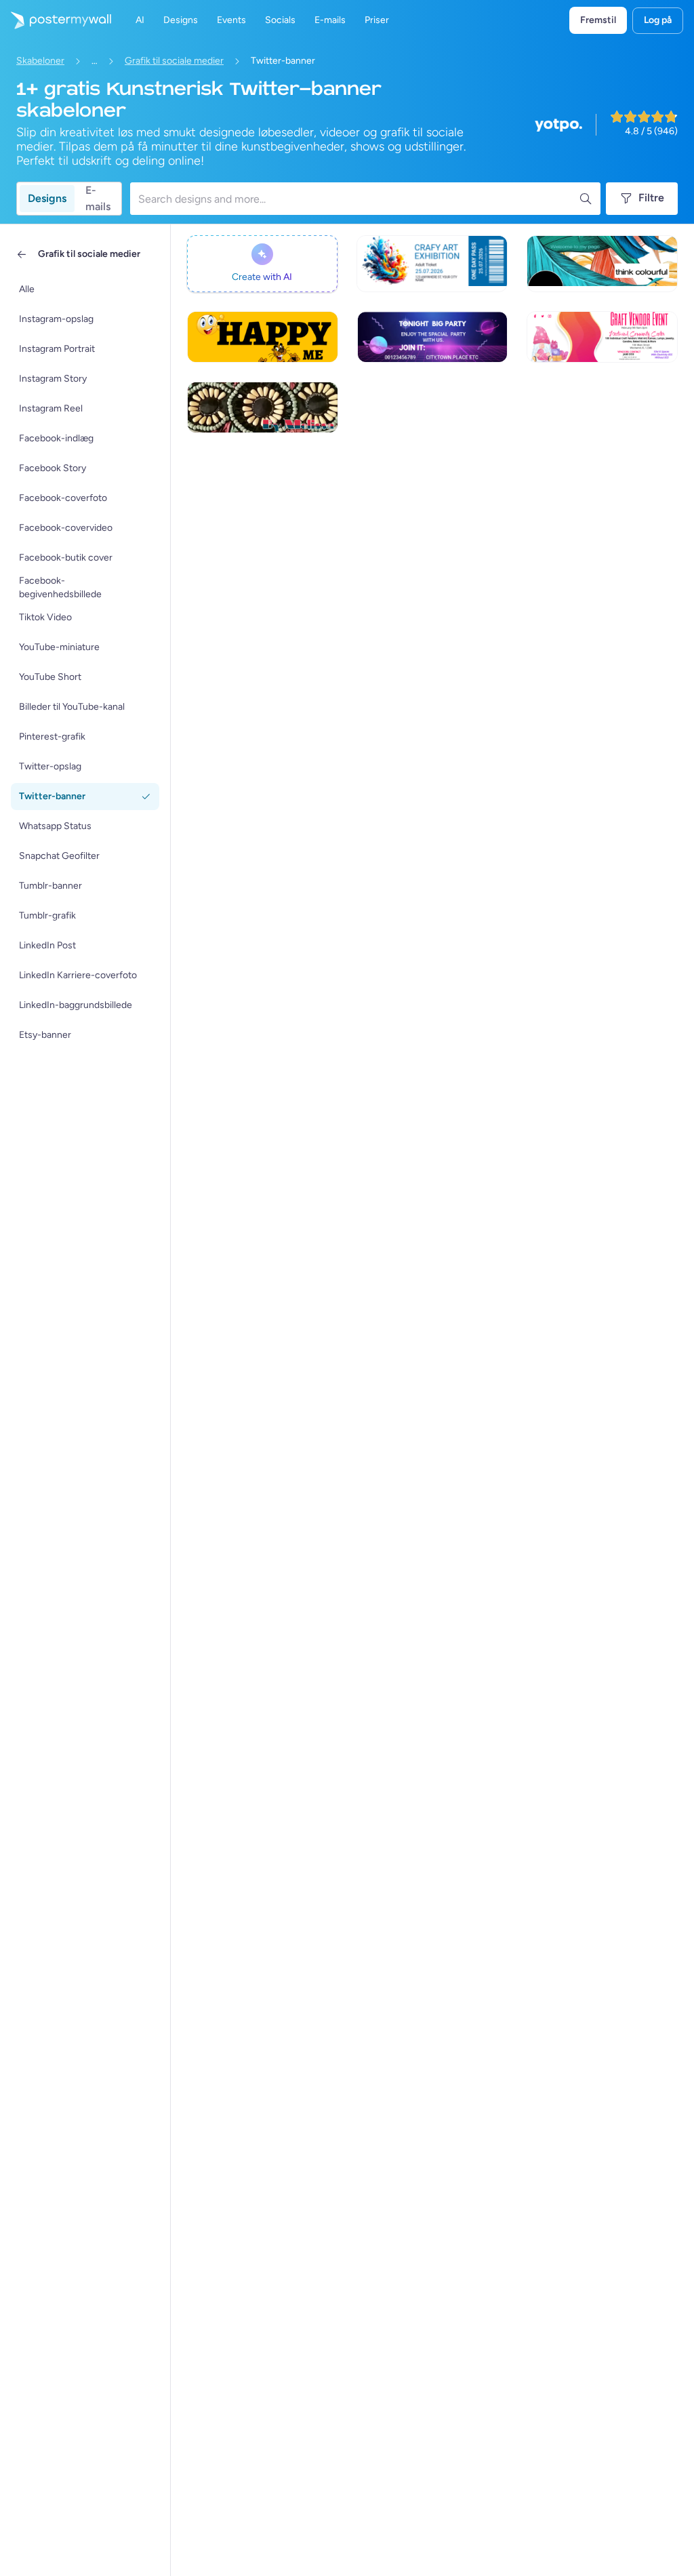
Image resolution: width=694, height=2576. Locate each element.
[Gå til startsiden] (56, 20)
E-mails (98, 199)
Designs (47, 198)
